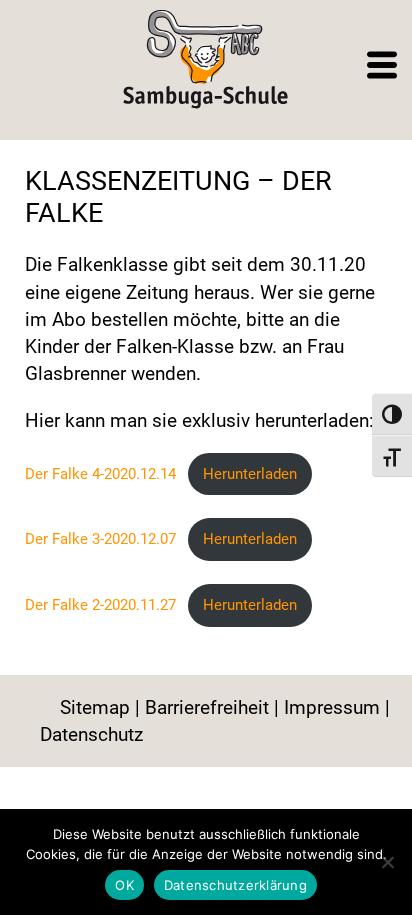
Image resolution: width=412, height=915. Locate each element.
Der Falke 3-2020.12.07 (100, 539)
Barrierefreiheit (207, 707)
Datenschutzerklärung (235, 885)
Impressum (332, 707)
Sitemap (95, 707)
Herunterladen (250, 474)
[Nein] (387, 862)
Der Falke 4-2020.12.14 (100, 474)
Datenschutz (91, 734)
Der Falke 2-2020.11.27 (100, 605)
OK (124, 885)
